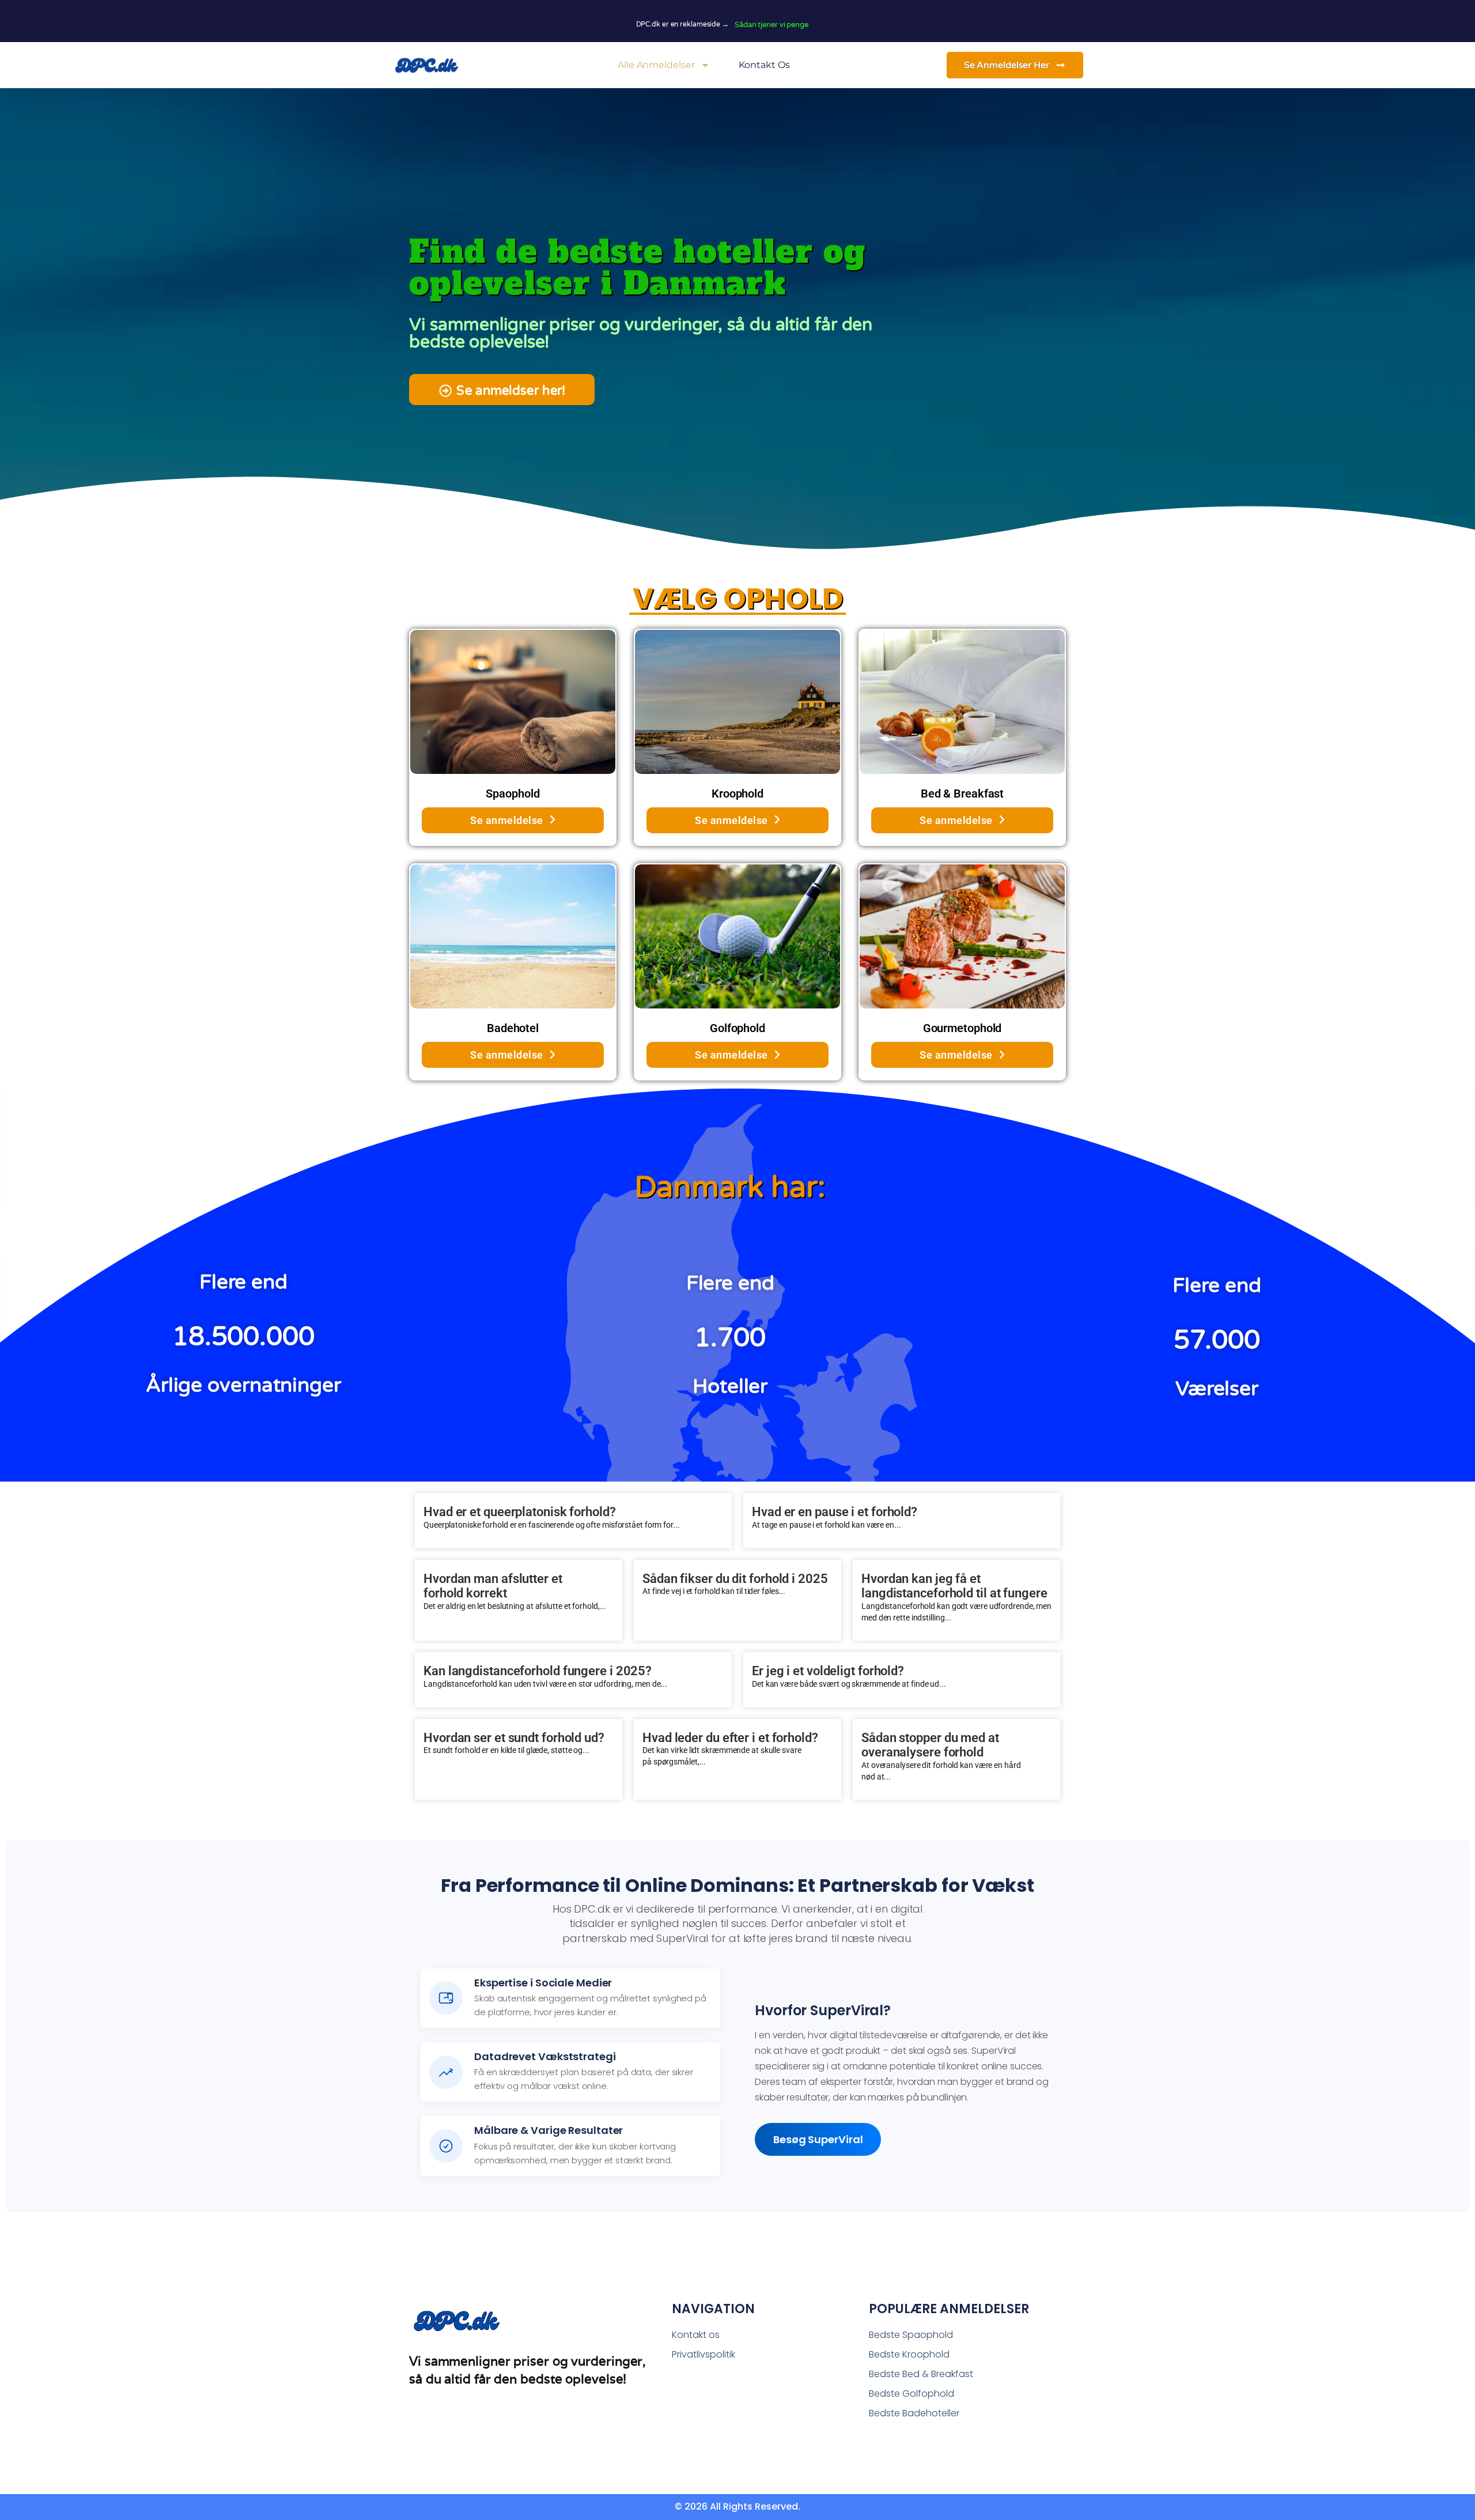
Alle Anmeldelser (656, 65)
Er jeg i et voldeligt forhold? (828, 1671)
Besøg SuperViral (818, 2139)
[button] (502, 390)
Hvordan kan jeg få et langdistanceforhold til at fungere (954, 1586)
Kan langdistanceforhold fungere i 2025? (538, 1671)
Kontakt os (764, 65)
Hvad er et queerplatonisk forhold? (520, 1512)
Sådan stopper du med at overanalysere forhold (930, 1745)
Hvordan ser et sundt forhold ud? (514, 1738)
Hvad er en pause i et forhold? (835, 1512)
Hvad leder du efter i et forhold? (730, 1738)
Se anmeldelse (507, 820)
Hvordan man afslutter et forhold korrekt (493, 1586)
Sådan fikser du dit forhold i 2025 (735, 1579)
